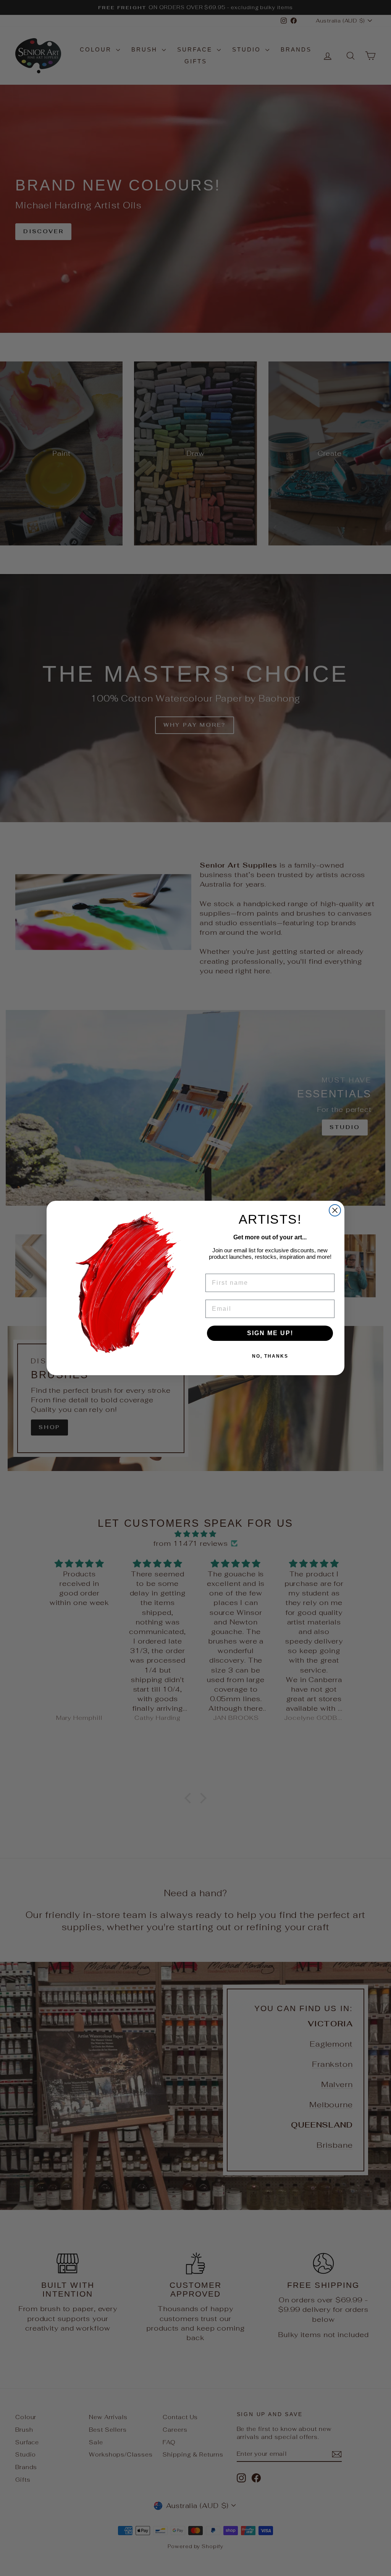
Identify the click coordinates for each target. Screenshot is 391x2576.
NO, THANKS (270, 1356)
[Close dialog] (335, 1210)
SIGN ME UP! (270, 1333)
